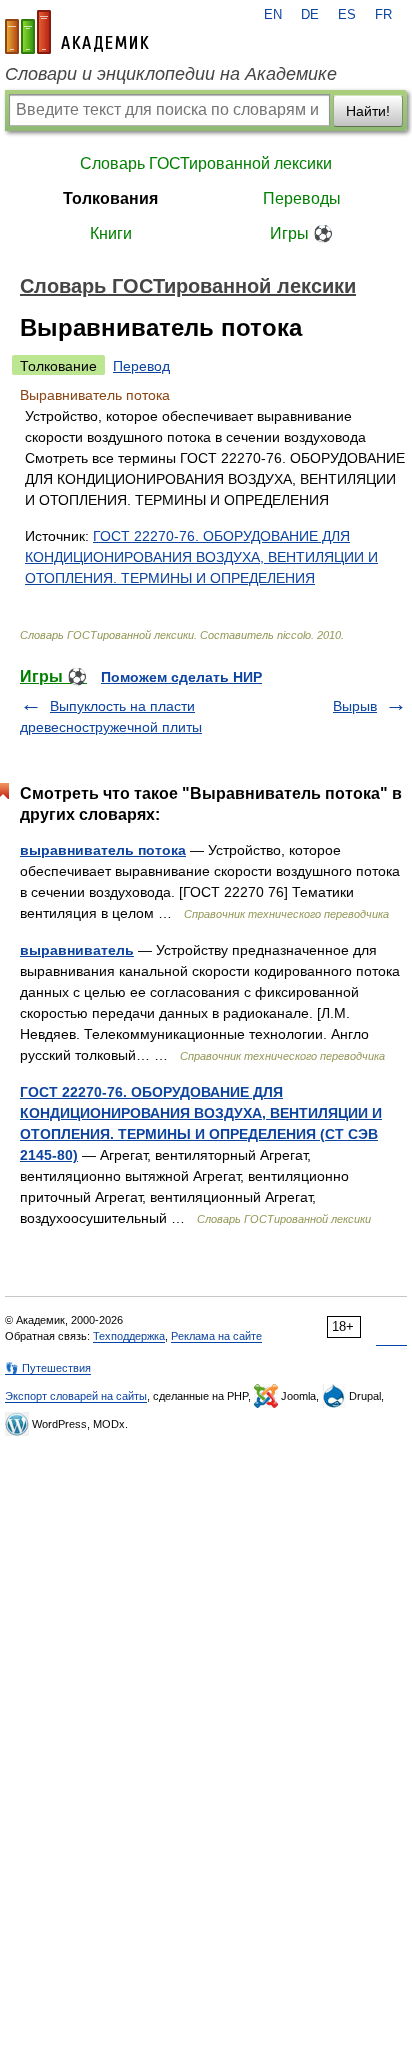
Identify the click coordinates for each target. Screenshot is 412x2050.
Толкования (110, 198)
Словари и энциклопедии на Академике (171, 74)
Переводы (302, 198)
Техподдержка (129, 1336)
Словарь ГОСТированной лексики (206, 163)
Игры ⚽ (301, 233)
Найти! (368, 111)
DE (310, 15)
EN (273, 15)
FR (383, 15)
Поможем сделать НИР (181, 677)
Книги (111, 233)
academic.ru (77, 32)
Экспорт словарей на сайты (76, 1396)
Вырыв (355, 706)
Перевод (141, 366)
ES (347, 15)
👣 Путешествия (48, 1368)
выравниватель (77, 950)
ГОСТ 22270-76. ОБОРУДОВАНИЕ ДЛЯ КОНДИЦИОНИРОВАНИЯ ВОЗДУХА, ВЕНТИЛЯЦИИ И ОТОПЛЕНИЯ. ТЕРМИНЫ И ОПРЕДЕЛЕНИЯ (201, 557)
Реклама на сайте (216, 1336)
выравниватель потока (103, 850)
